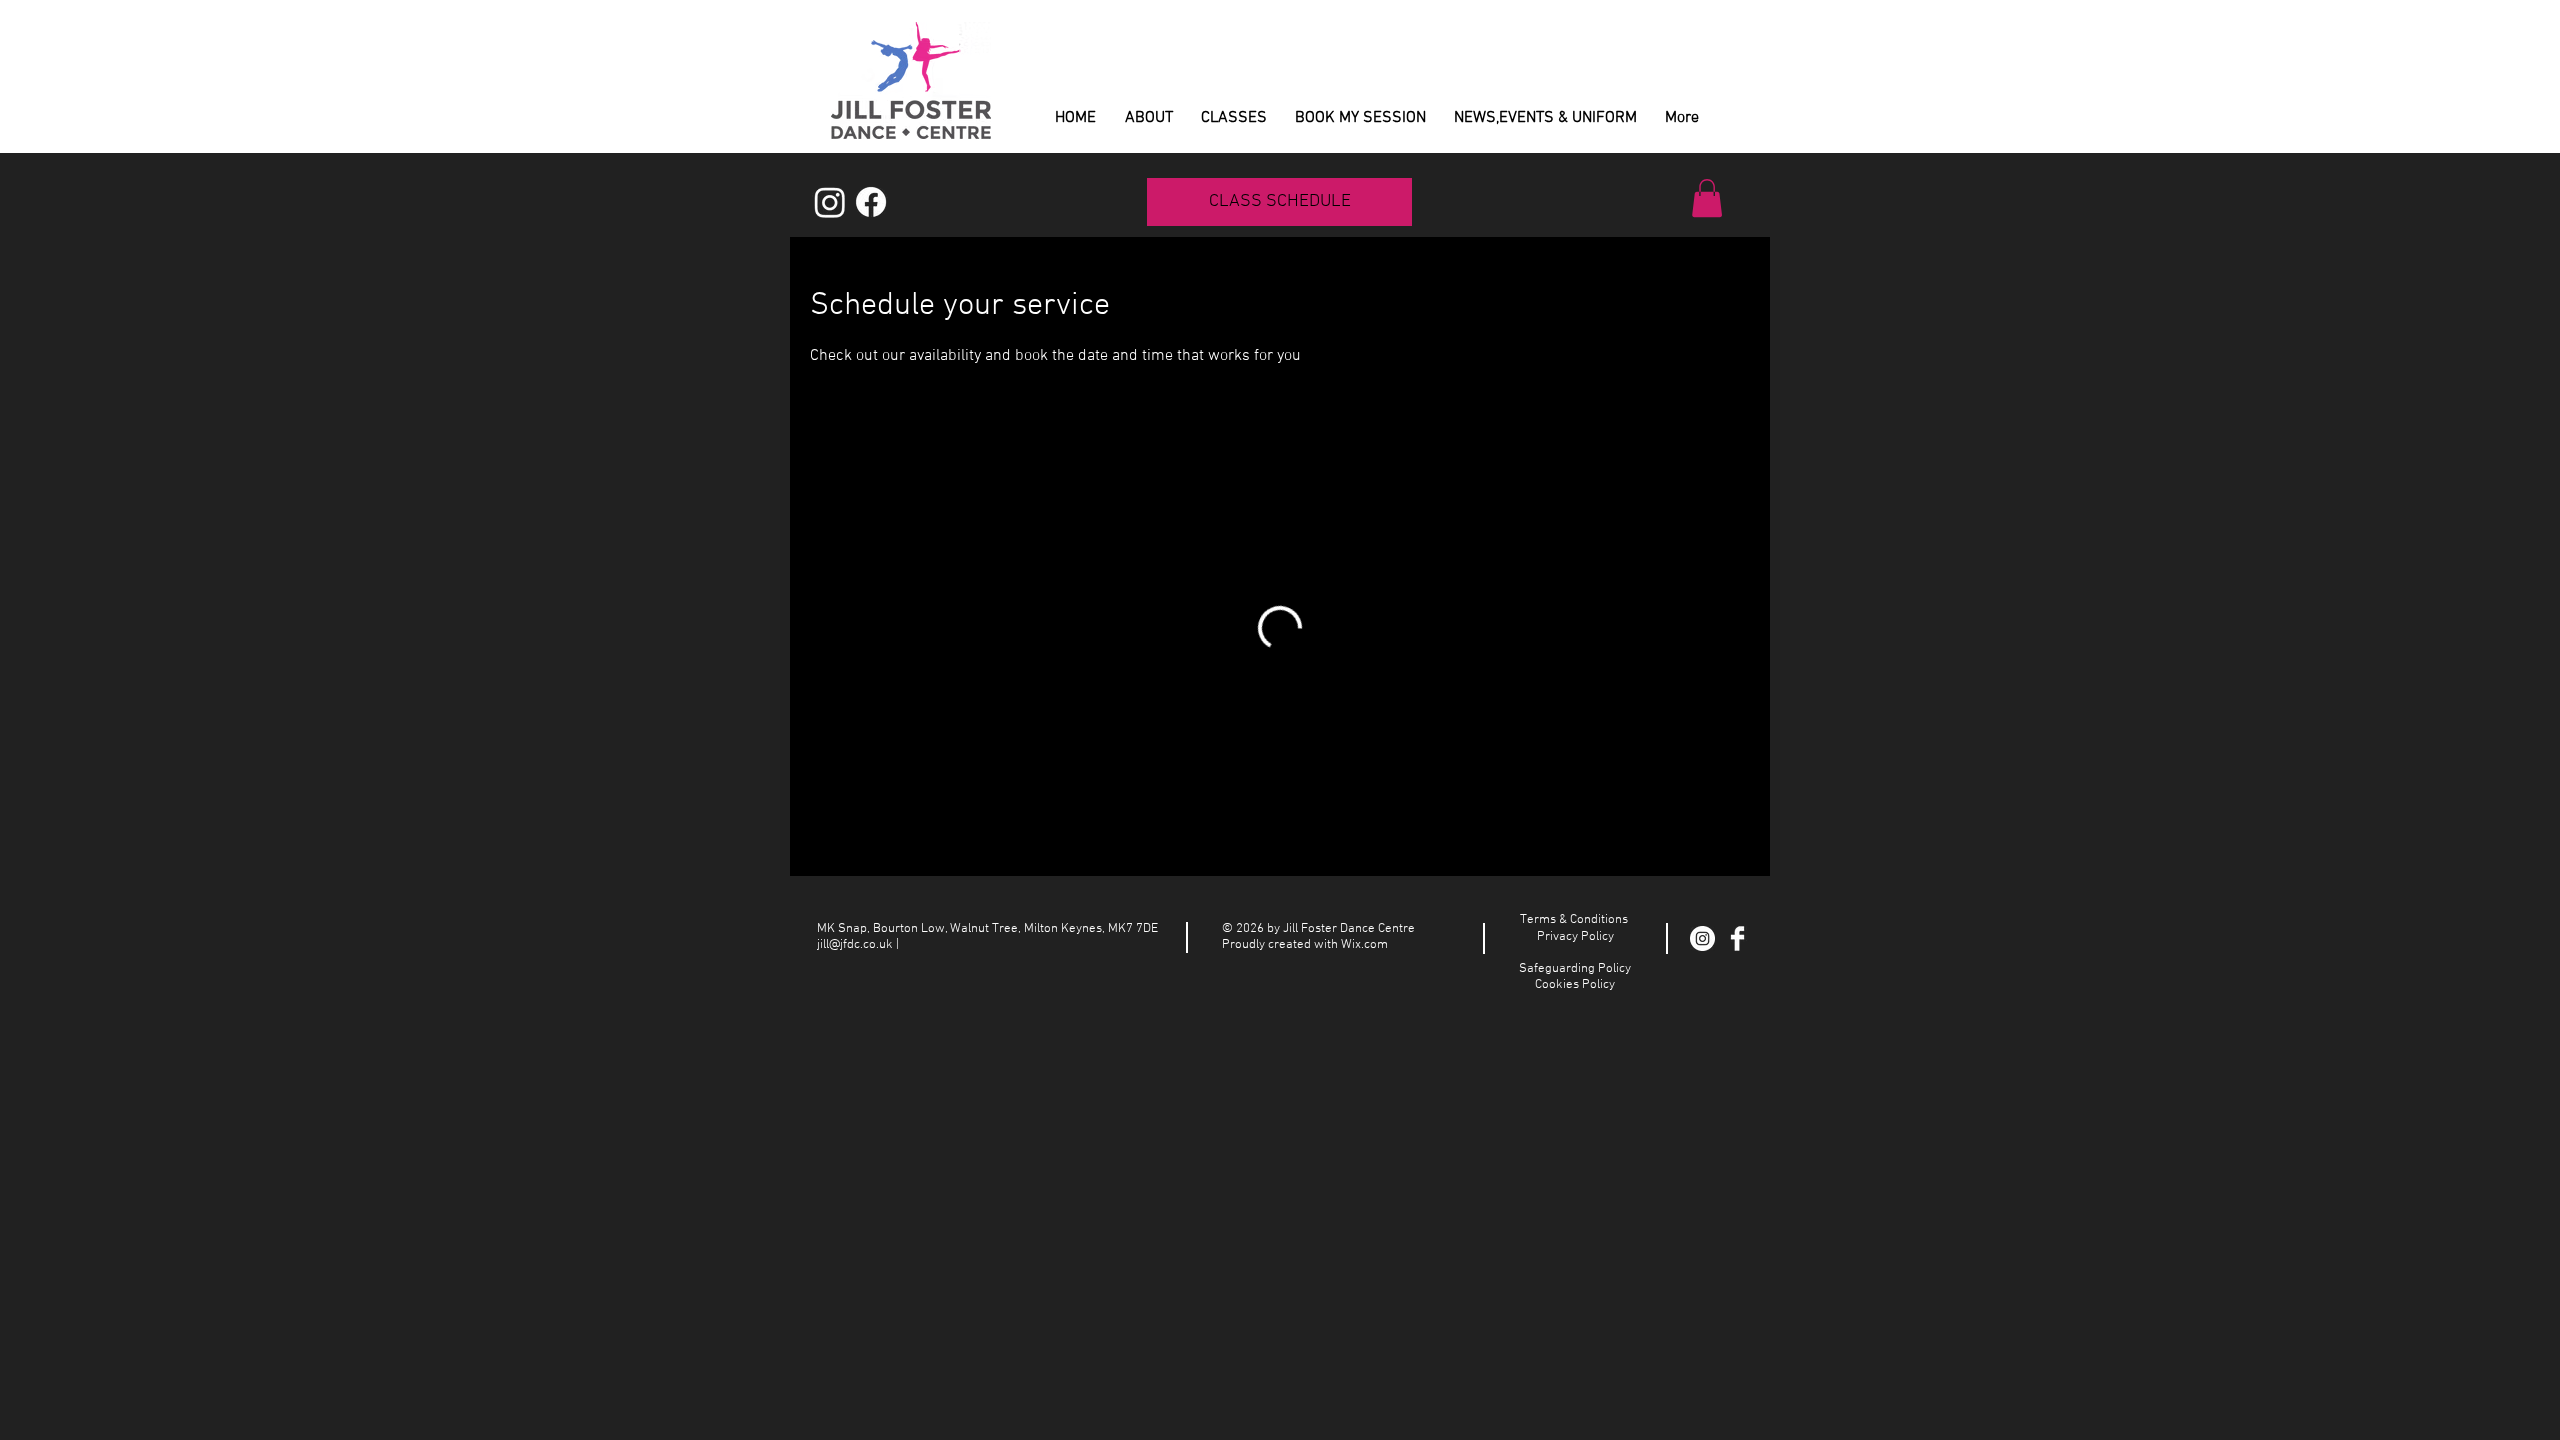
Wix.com (1364, 945)
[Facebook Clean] (1737, 938)
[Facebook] (871, 202)
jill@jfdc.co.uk (855, 945)
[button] (1707, 198)
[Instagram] (830, 202)
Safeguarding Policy (1575, 969)
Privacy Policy (1575, 937)
